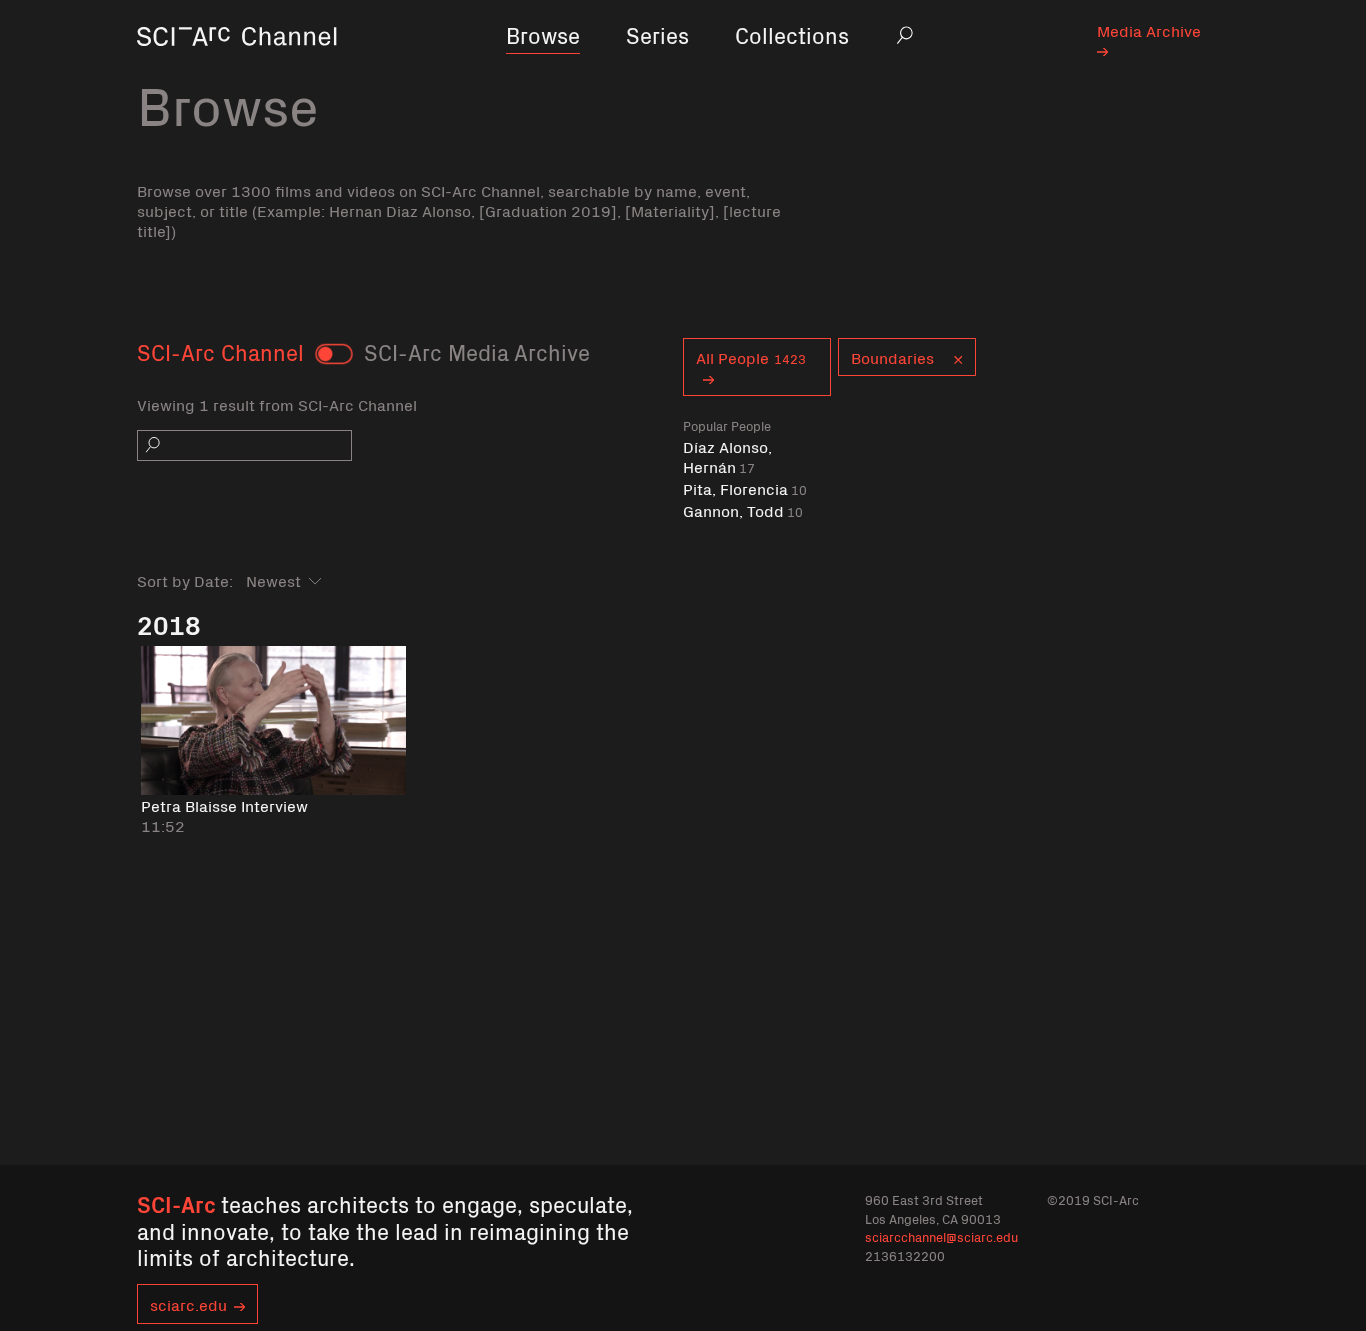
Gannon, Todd (743, 510)
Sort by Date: (185, 580)
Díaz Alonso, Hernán (727, 456)
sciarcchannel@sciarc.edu (941, 1236)
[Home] (237, 64)
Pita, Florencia (745, 488)
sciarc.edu (188, 1304)
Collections (792, 34)
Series (657, 34)
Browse (543, 34)
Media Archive (1149, 30)
